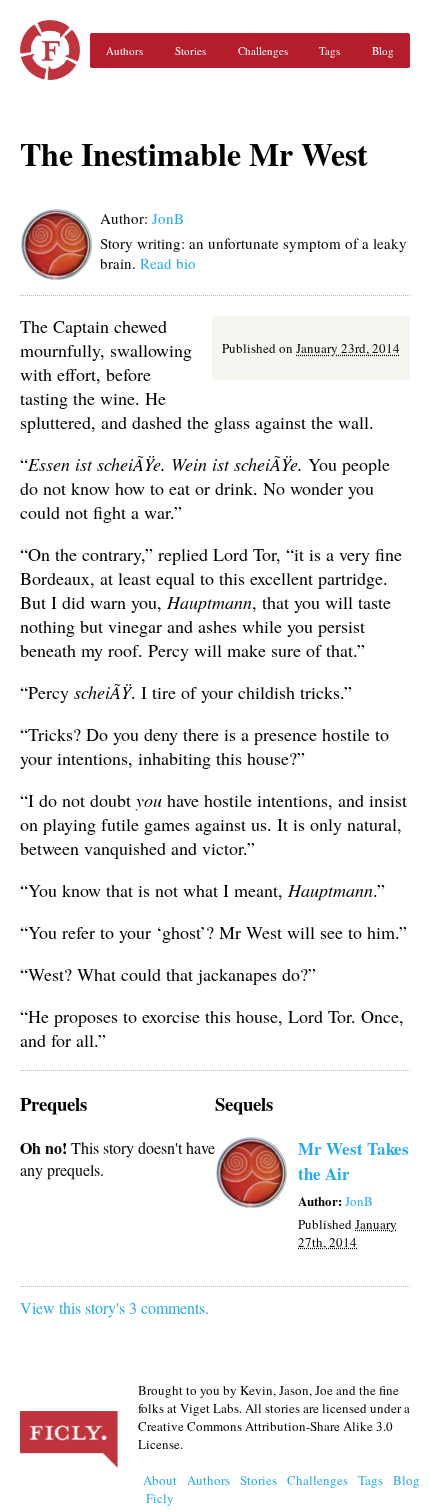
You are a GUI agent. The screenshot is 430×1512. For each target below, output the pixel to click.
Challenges (263, 50)
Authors (124, 50)
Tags (329, 50)
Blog (383, 50)
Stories (190, 50)
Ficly (50, 50)
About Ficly (160, 1489)
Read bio (168, 263)
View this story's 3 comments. (114, 1307)
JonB (168, 218)
